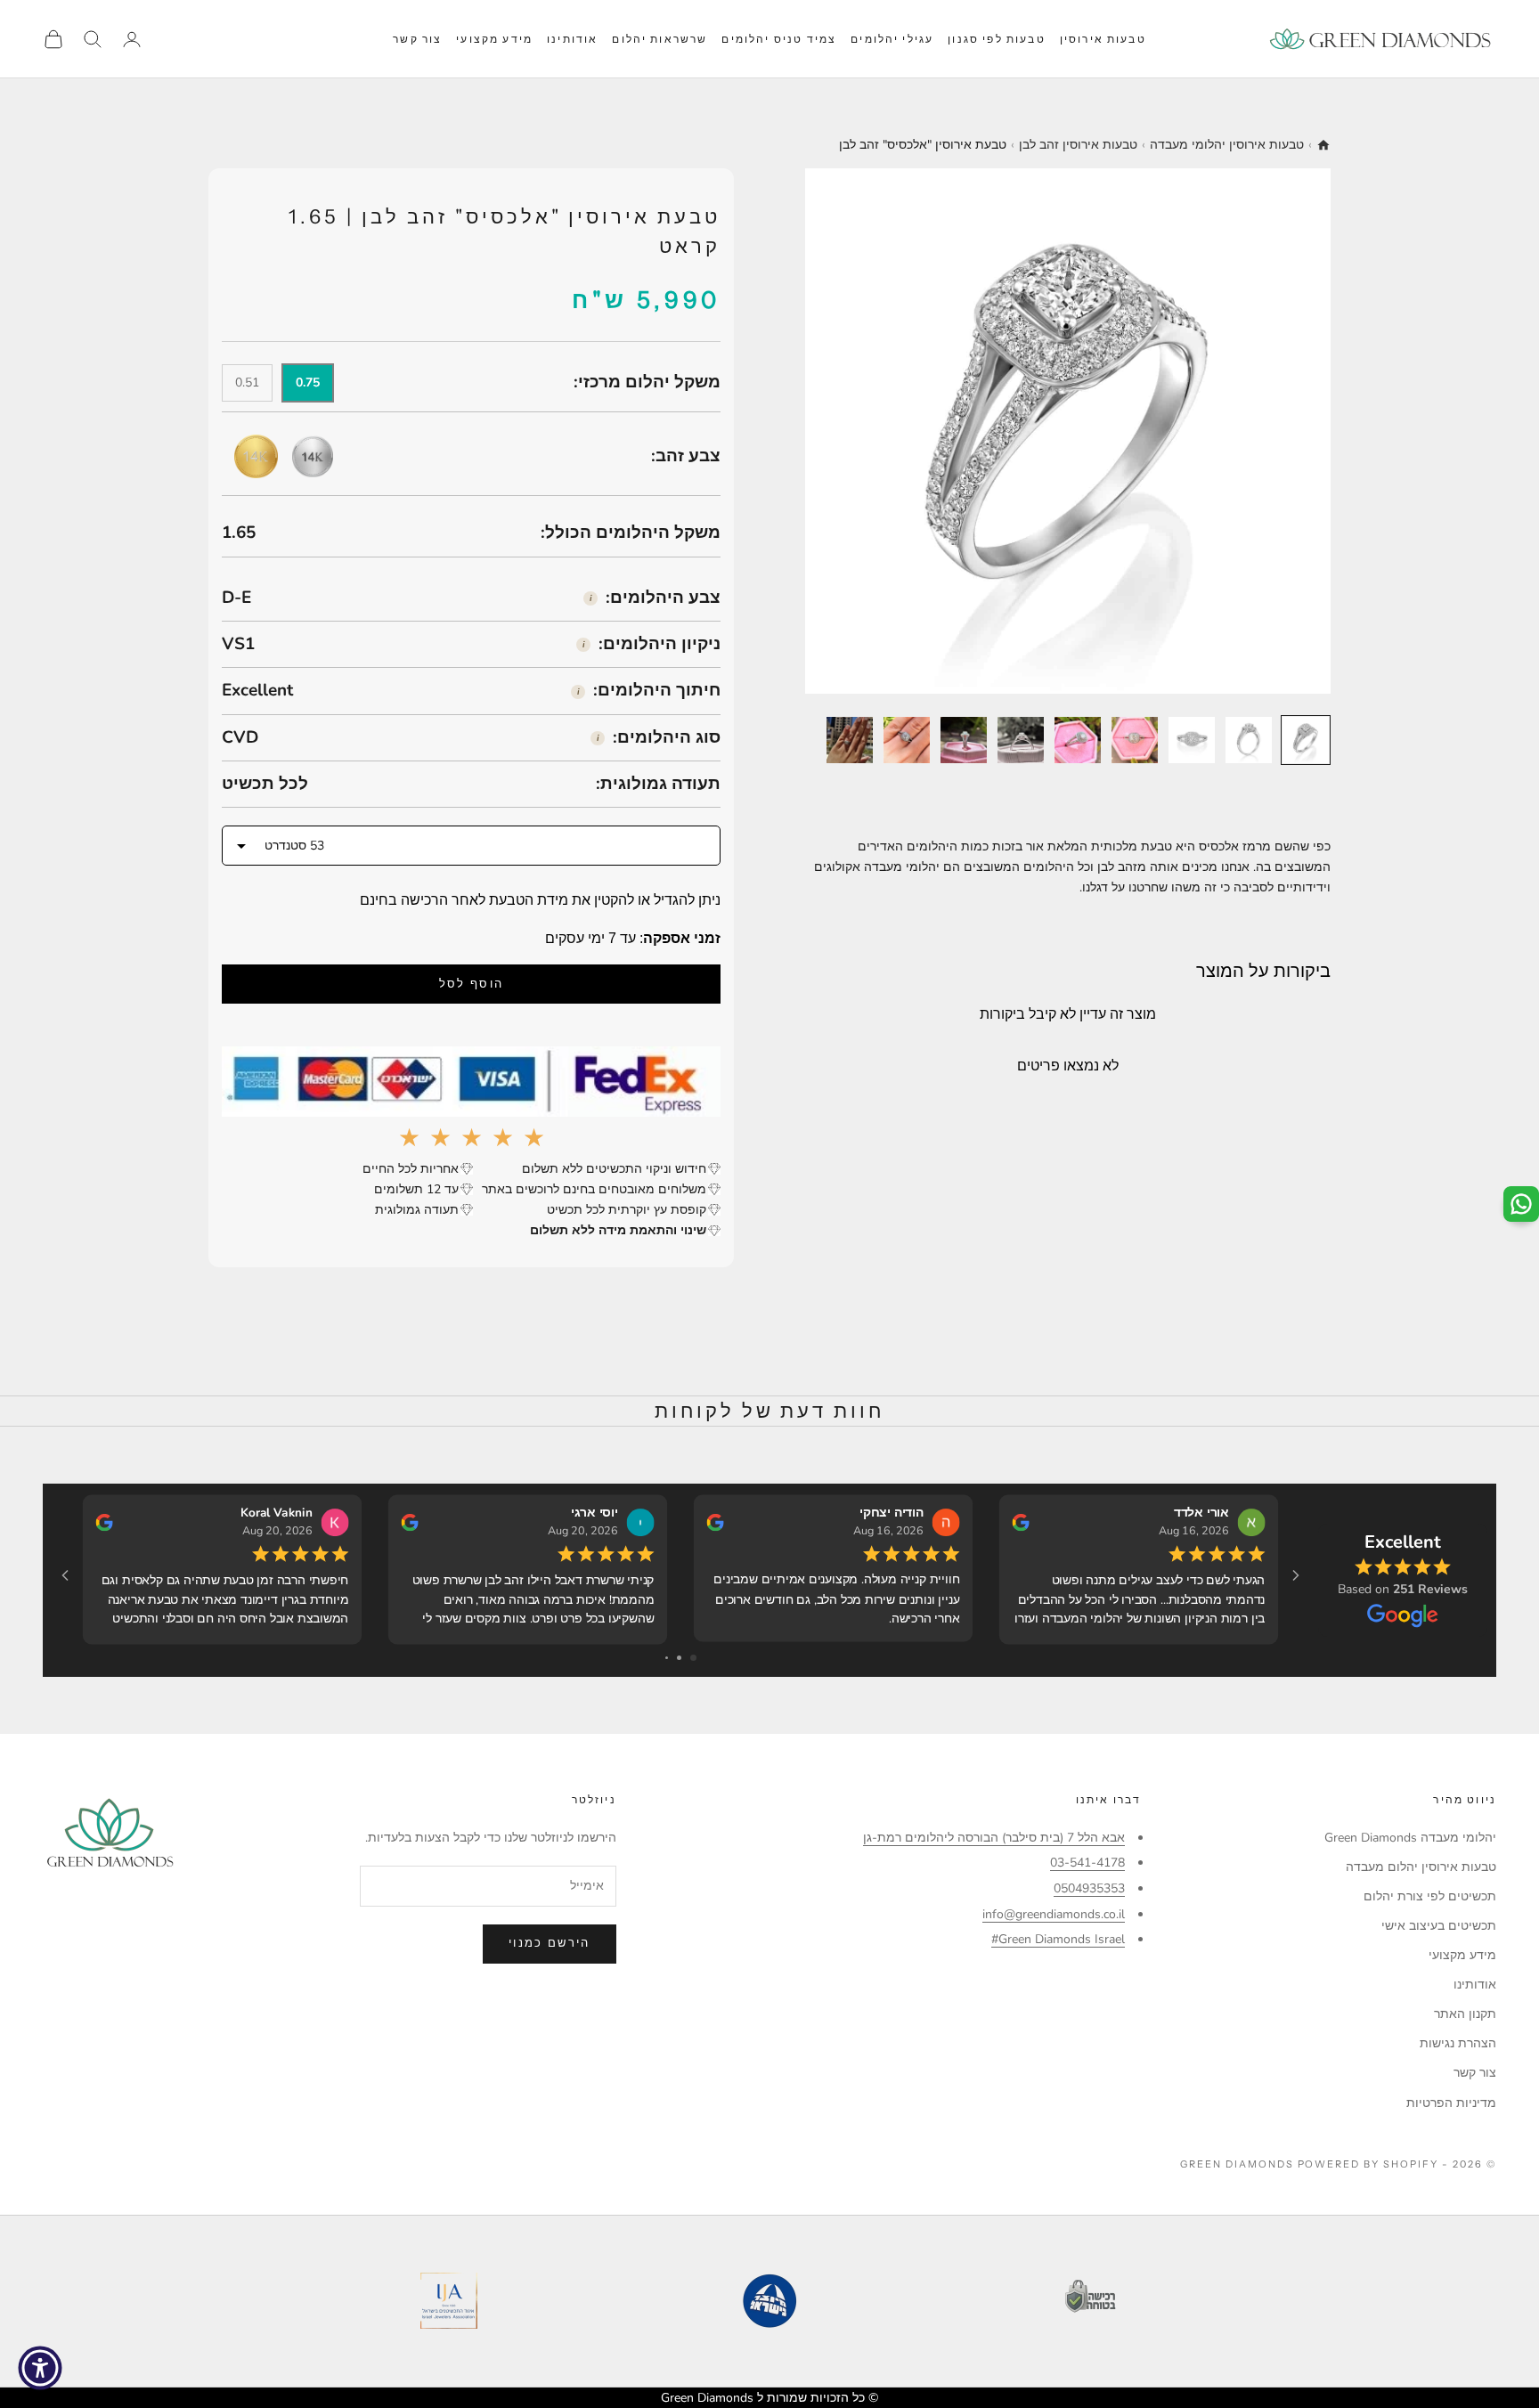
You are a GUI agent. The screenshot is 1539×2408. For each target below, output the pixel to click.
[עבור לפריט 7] (964, 740)
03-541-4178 (1087, 1863)
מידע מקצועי (494, 39)
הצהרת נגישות (1458, 2043)
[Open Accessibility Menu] (40, 2368)
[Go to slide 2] (679, 1658)
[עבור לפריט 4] (1135, 740)
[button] (471, 846)
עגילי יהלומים (892, 39)
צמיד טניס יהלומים (779, 39)
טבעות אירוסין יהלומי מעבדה (1227, 145)
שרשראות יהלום (660, 39)
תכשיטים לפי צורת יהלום (1430, 1896)
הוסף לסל (472, 984)
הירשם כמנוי (550, 1943)
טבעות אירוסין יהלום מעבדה (1421, 1867)
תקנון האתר (1465, 2014)
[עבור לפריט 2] (1249, 740)
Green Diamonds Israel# (1058, 1939)
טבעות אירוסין (1103, 39)
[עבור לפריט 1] (1306, 740)
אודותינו (572, 39)
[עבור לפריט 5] (1078, 740)
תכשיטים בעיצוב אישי (1439, 1926)
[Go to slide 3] (667, 1658)
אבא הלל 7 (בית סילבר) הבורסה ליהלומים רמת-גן (994, 1838)
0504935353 (1089, 1888)
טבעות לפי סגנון (996, 39)
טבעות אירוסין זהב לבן (1078, 145)
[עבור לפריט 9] (850, 740)
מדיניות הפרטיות (1451, 2103)
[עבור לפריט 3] (1192, 740)
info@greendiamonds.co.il (1054, 1914)
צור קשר (417, 39)
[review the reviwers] (104, 1522)
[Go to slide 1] (693, 1658)
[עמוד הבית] (1323, 145)
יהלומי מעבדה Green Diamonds (1410, 1838)
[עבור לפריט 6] (1021, 740)
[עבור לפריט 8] (907, 740)
